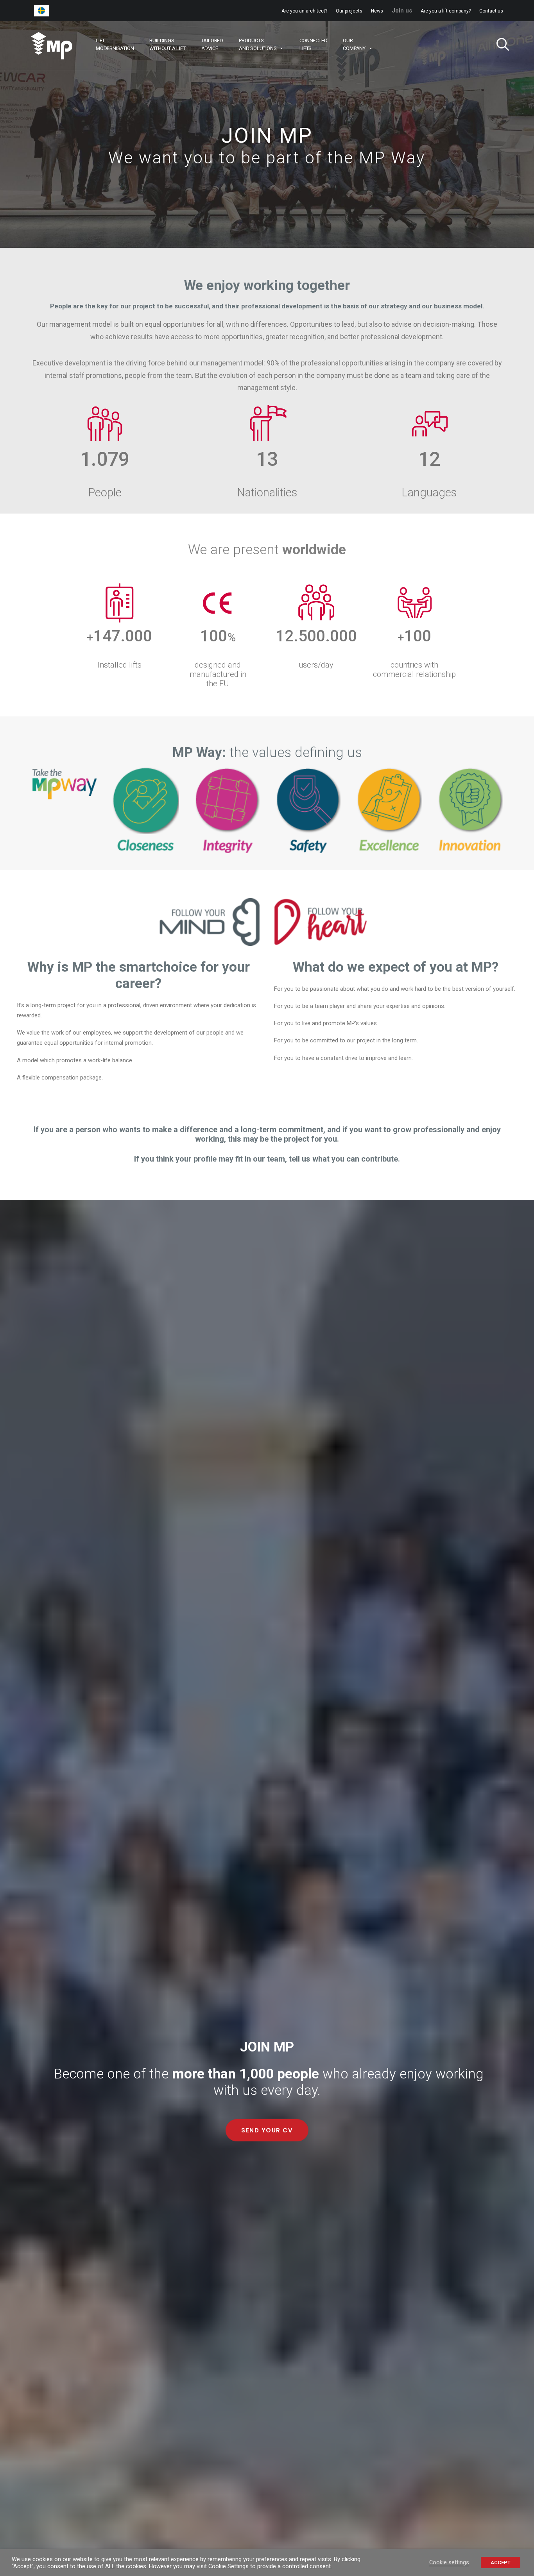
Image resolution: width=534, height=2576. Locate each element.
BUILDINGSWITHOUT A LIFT (167, 44)
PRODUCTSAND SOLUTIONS (258, 44)
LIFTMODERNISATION (115, 44)
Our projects (349, 11)
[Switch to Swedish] (41, 11)
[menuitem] (306, 11)
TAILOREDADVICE (212, 44)
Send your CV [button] (267, 2130)
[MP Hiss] (52, 46)
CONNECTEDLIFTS (313, 44)
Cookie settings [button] (449, 2562)
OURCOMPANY (354, 44)
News (377, 11)
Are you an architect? (304, 11)
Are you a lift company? (446, 11)
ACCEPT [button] (501, 2563)
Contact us (491, 11)
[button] (500, 46)
